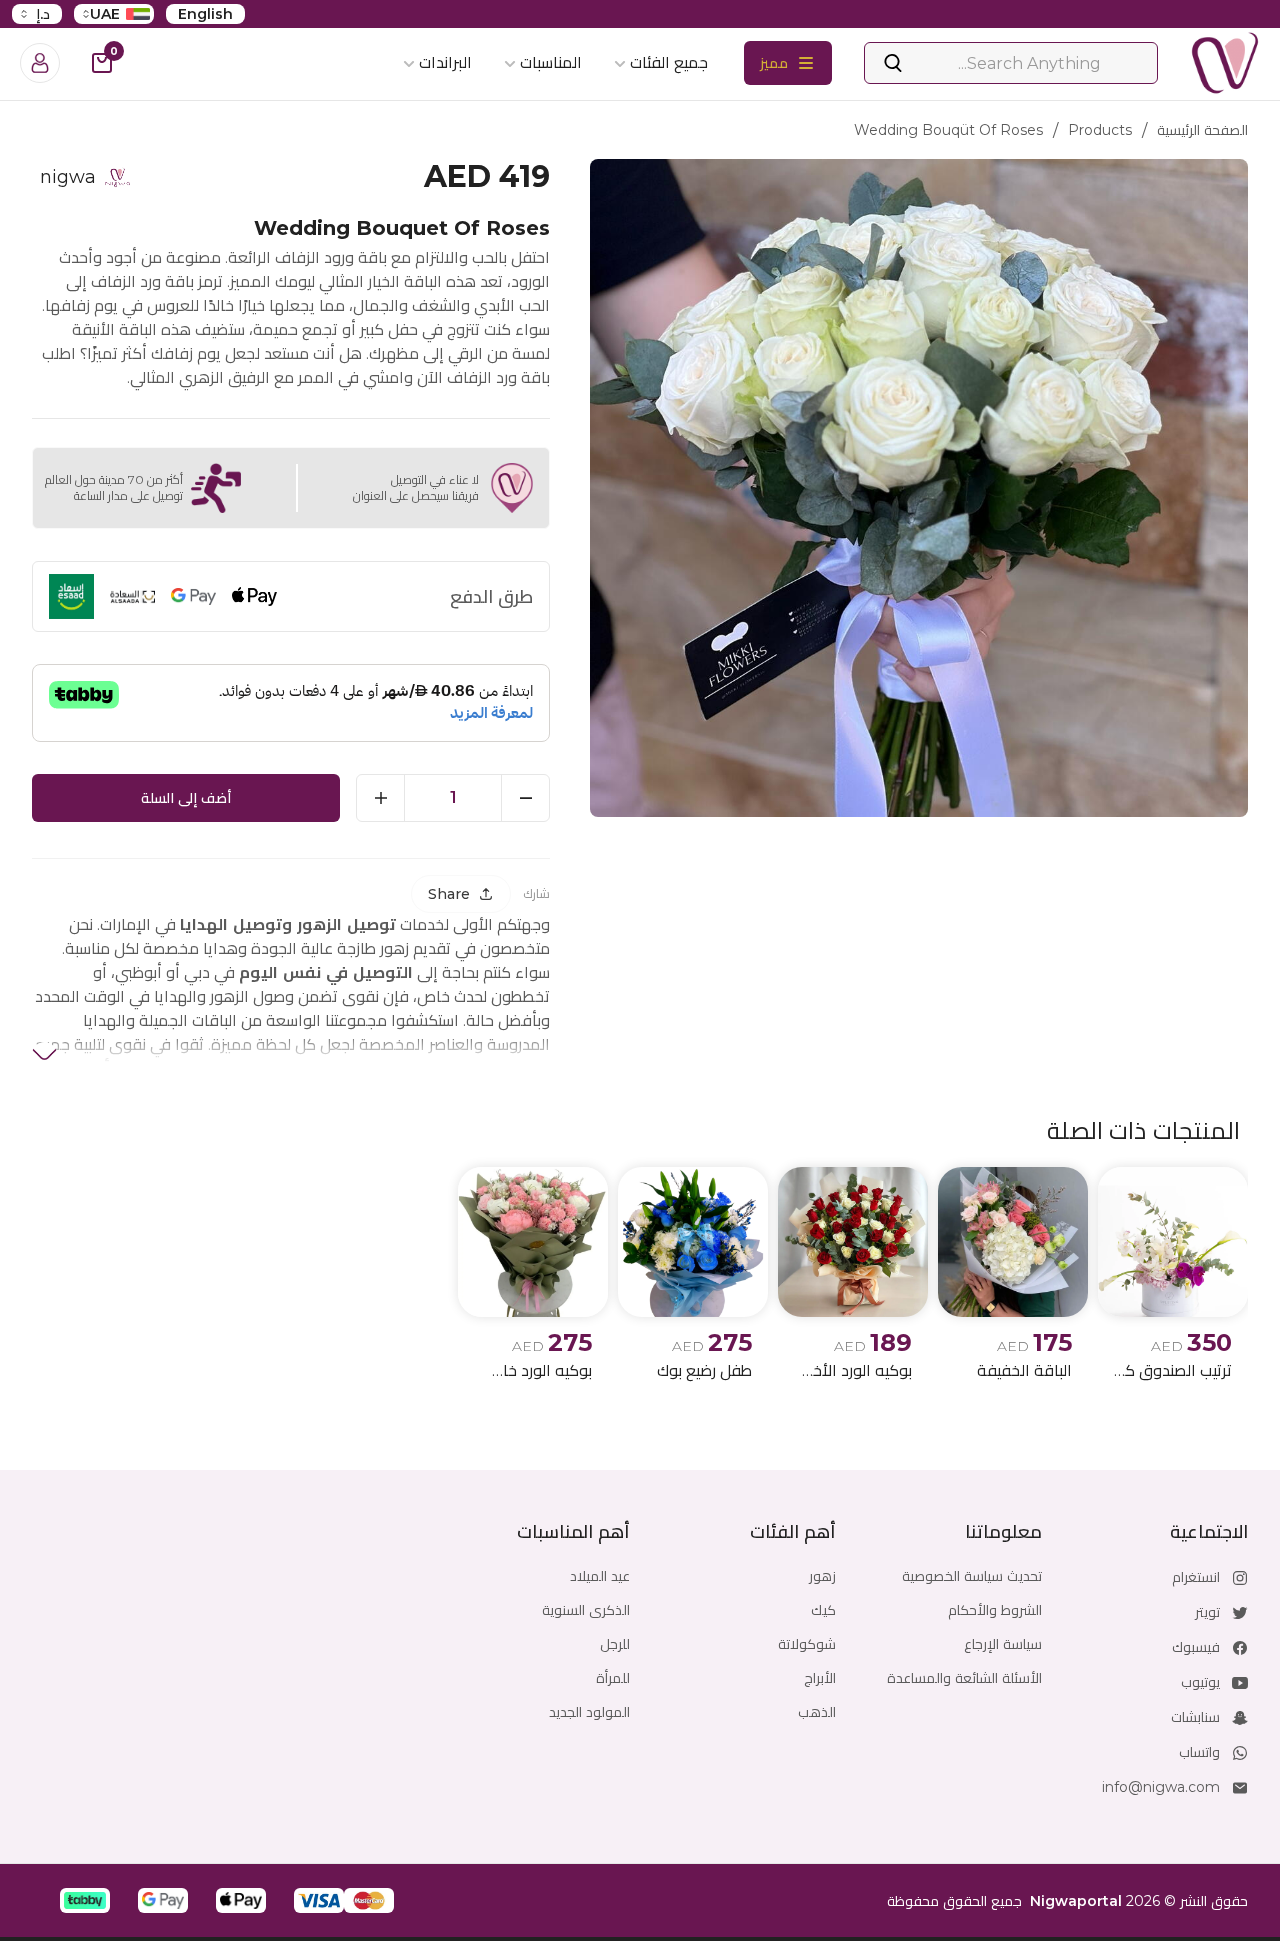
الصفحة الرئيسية (1202, 130)
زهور (822, 1576)
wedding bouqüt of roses (948, 130)
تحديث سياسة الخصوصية (972, 1576)
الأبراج (820, 1678)
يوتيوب (1200, 1682)
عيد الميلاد (600, 1576)
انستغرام (1196, 1577)
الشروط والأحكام (995, 1610)
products (1100, 130)
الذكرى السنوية (586, 1610)
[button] (369, 1900)
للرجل (615, 1644)
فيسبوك (1196, 1647)
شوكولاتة (807, 1644)
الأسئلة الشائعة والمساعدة (964, 1678)
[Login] (40, 63)
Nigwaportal (1076, 1901)
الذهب (817, 1712)
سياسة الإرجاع (1003, 1644)
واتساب (1199, 1752)
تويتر (1207, 1612)
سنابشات (1195, 1717)
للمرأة (613, 1678)
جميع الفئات (669, 62)
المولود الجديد (589, 1712)
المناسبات (551, 62)
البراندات (445, 62)
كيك (823, 1610)
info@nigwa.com (1161, 1787)
